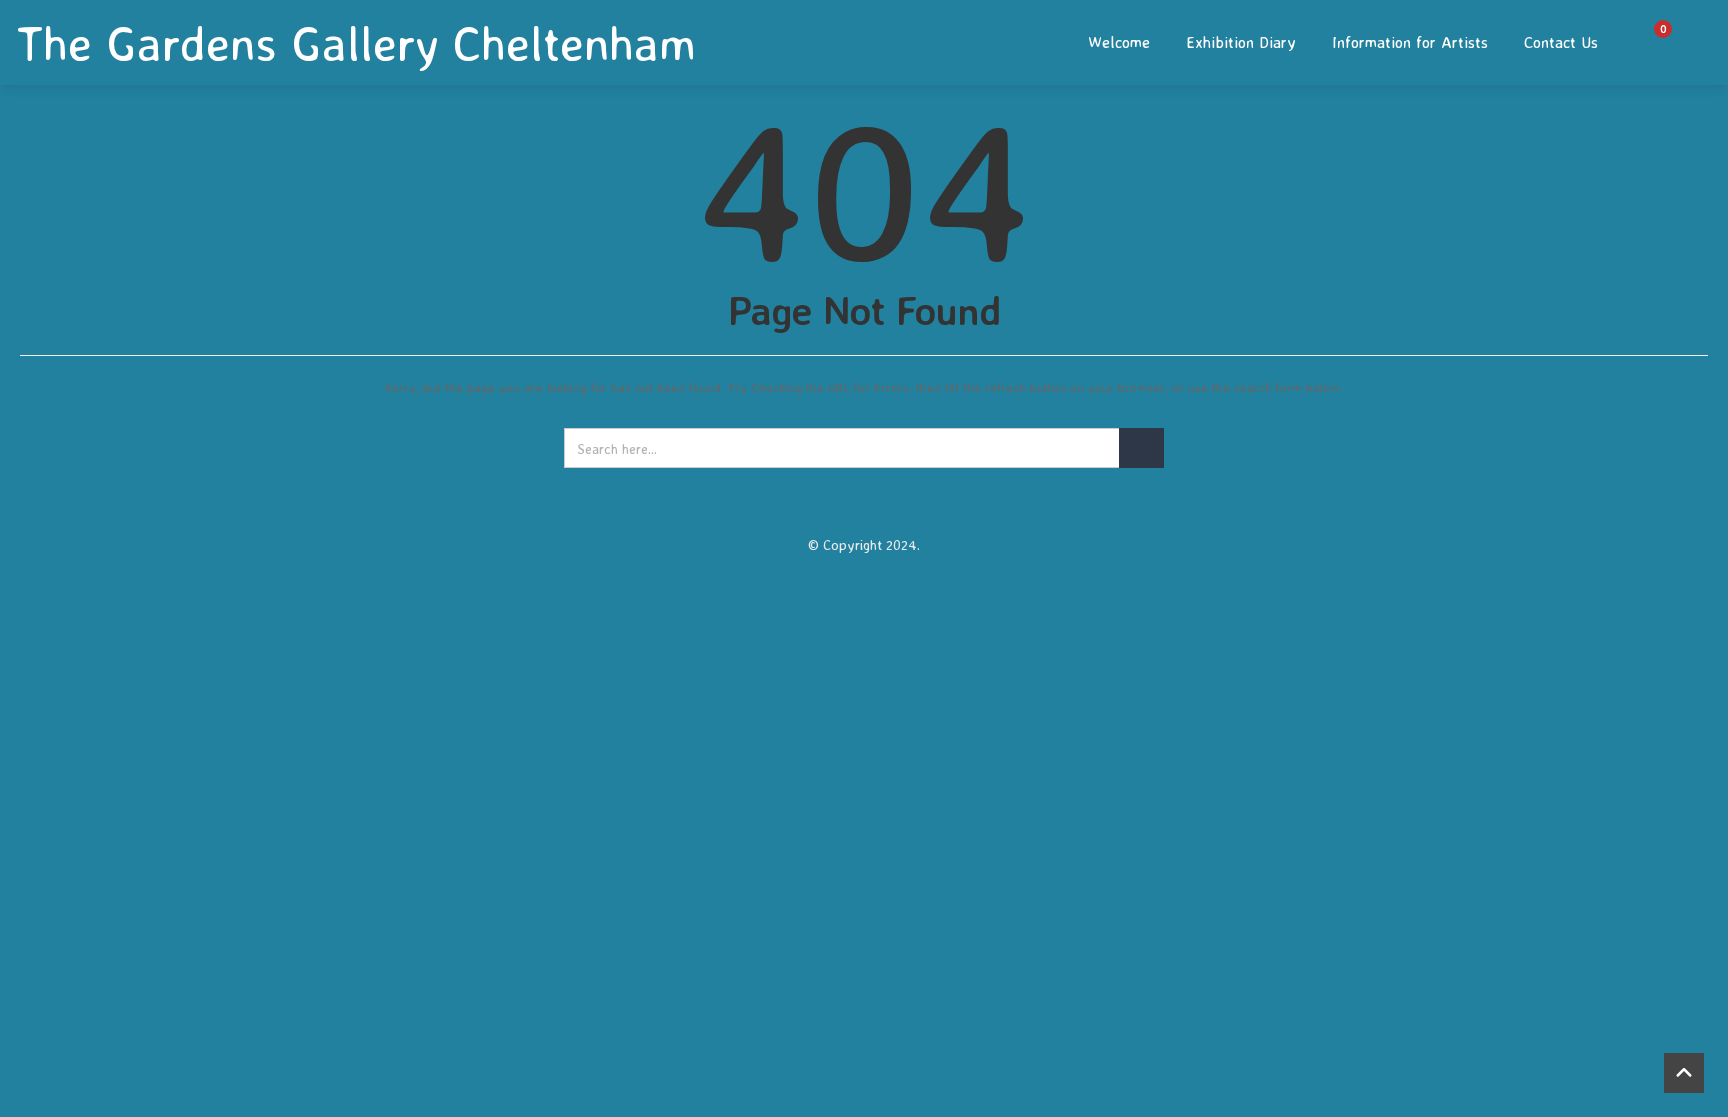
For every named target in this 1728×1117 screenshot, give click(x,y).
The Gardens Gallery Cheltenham (356, 43)
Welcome (1119, 42)
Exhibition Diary (1241, 42)
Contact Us (1561, 42)
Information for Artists (1410, 42)
